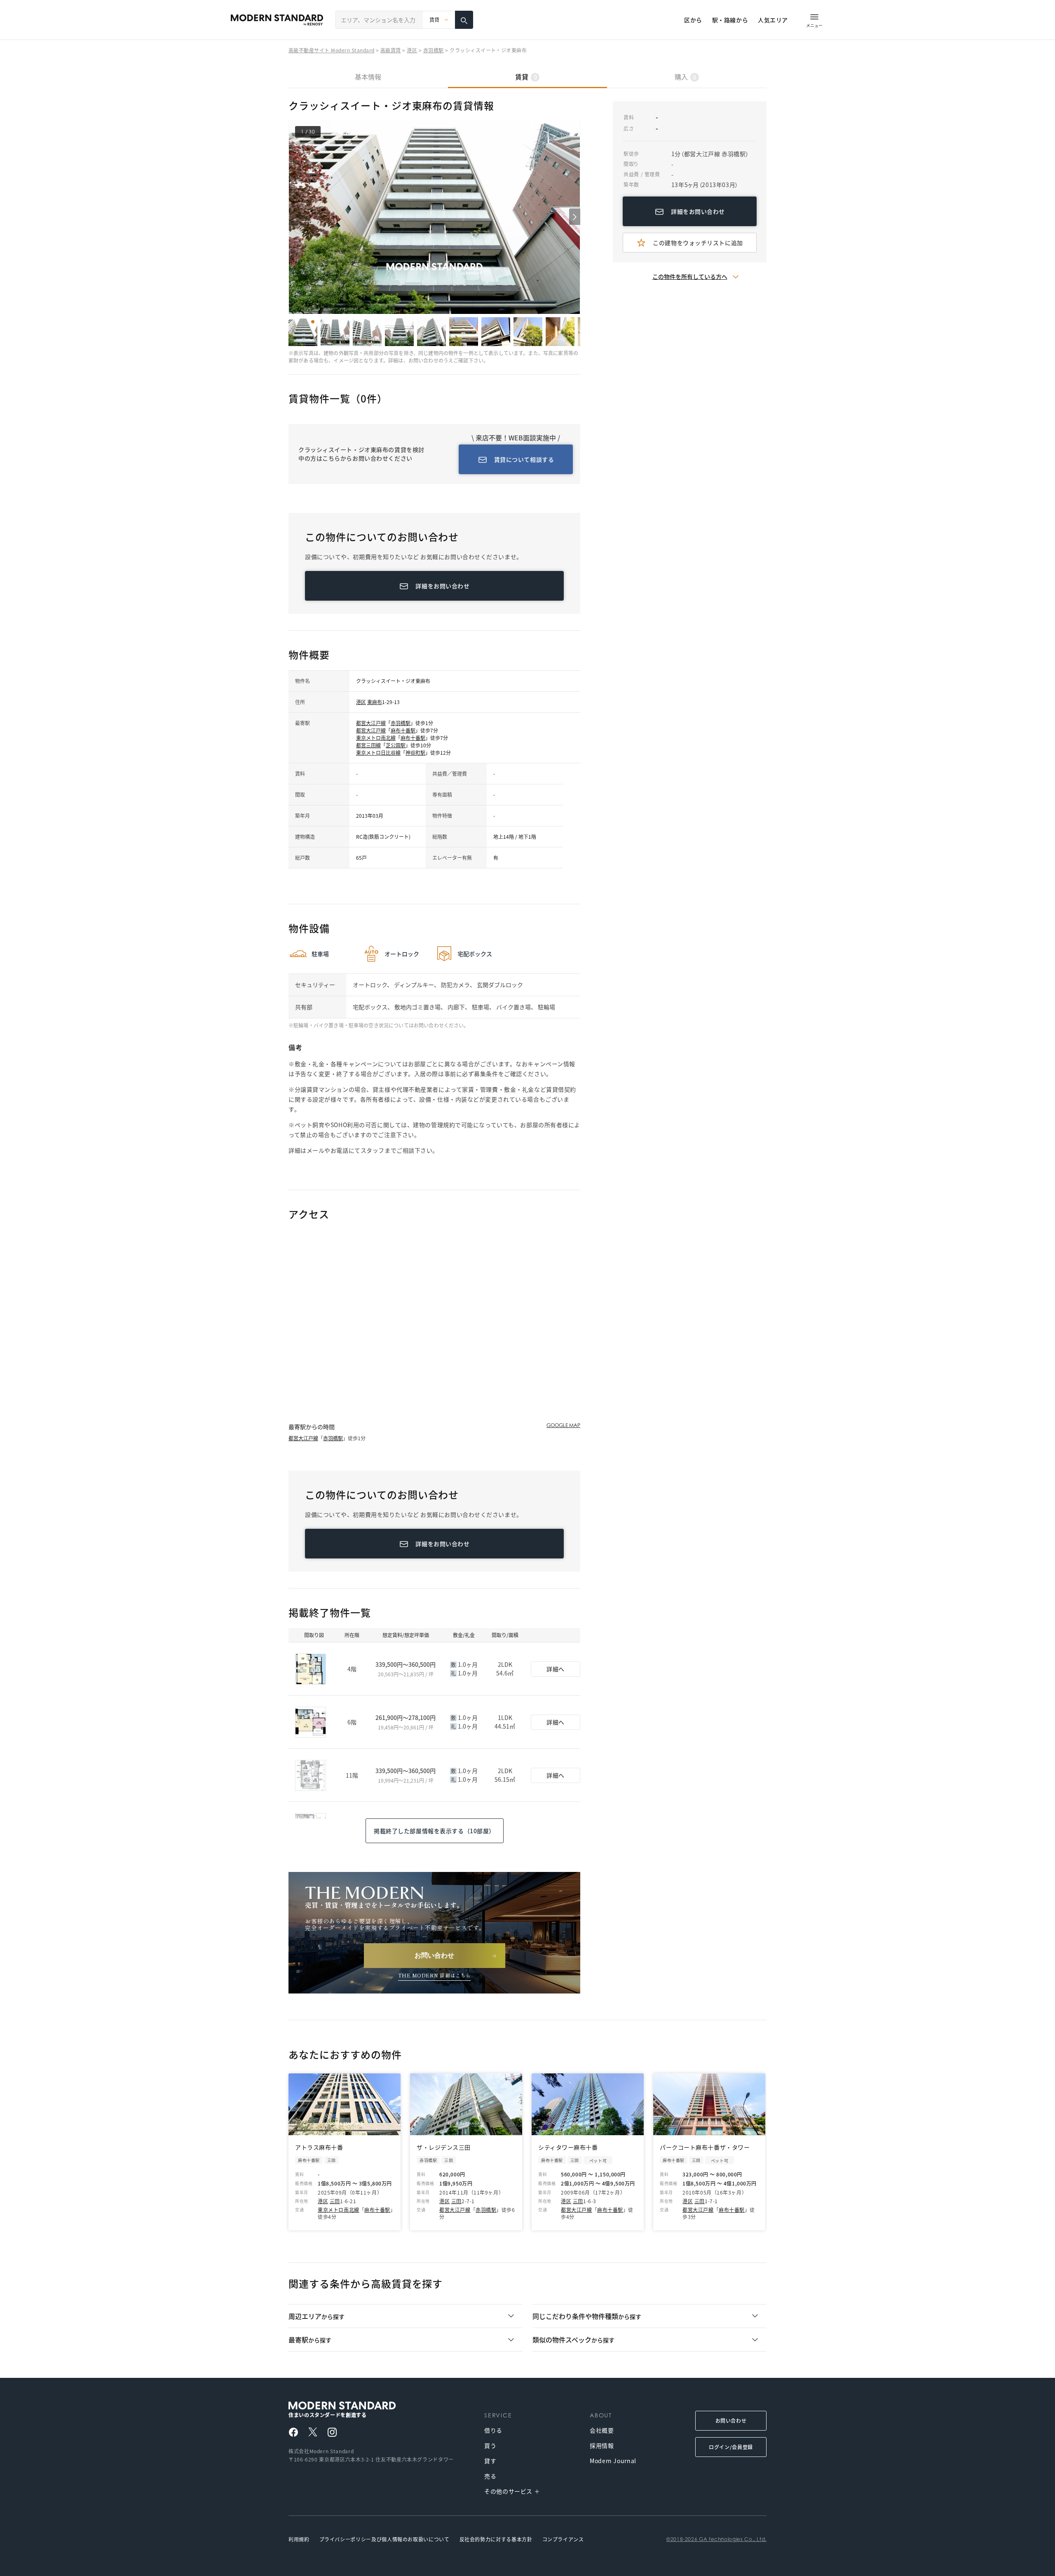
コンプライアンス (563, 2539)
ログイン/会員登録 (731, 2447)
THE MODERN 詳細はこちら (434, 1975)
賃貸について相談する (524, 459)
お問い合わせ (731, 2420)
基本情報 (368, 77)
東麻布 (375, 702)
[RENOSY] (362, 2406)
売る (490, 2476)
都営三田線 (368, 745)
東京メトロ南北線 (376, 738)
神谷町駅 (415, 752)
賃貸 (526, 77)
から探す (316, 2316)
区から (693, 20)
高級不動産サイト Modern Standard (332, 50)
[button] (575, 217)
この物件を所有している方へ (690, 276)
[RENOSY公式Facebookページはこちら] (293, 2432)
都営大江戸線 (371, 723)
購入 (686, 77)
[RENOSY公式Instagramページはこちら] (332, 2432)
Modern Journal (613, 2461)
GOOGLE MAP (563, 1425)
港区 (412, 50)
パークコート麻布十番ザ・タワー (705, 2147)
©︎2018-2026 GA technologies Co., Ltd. (716, 2539)
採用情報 (602, 2445)
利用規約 (299, 2539)
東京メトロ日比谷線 (378, 752)
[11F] (311, 1775)
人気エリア (773, 20)
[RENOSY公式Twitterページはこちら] (313, 2432)
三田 (335, 2201)
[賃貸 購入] (439, 20)
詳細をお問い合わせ (442, 586)
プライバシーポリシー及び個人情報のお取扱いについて (384, 2539)
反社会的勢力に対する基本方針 (496, 2539)
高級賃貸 (391, 50)
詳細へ (556, 1669)
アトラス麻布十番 (319, 2147)
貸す (490, 2461)
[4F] (311, 1669)
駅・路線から (730, 20)
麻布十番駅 (403, 730)
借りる (493, 2430)
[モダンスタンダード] (277, 20)
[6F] (311, 1722)
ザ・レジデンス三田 (444, 2147)
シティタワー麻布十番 (568, 2147)
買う (490, 2445)
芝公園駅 (396, 745)
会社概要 (602, 2430)
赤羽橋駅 (434, 50)
